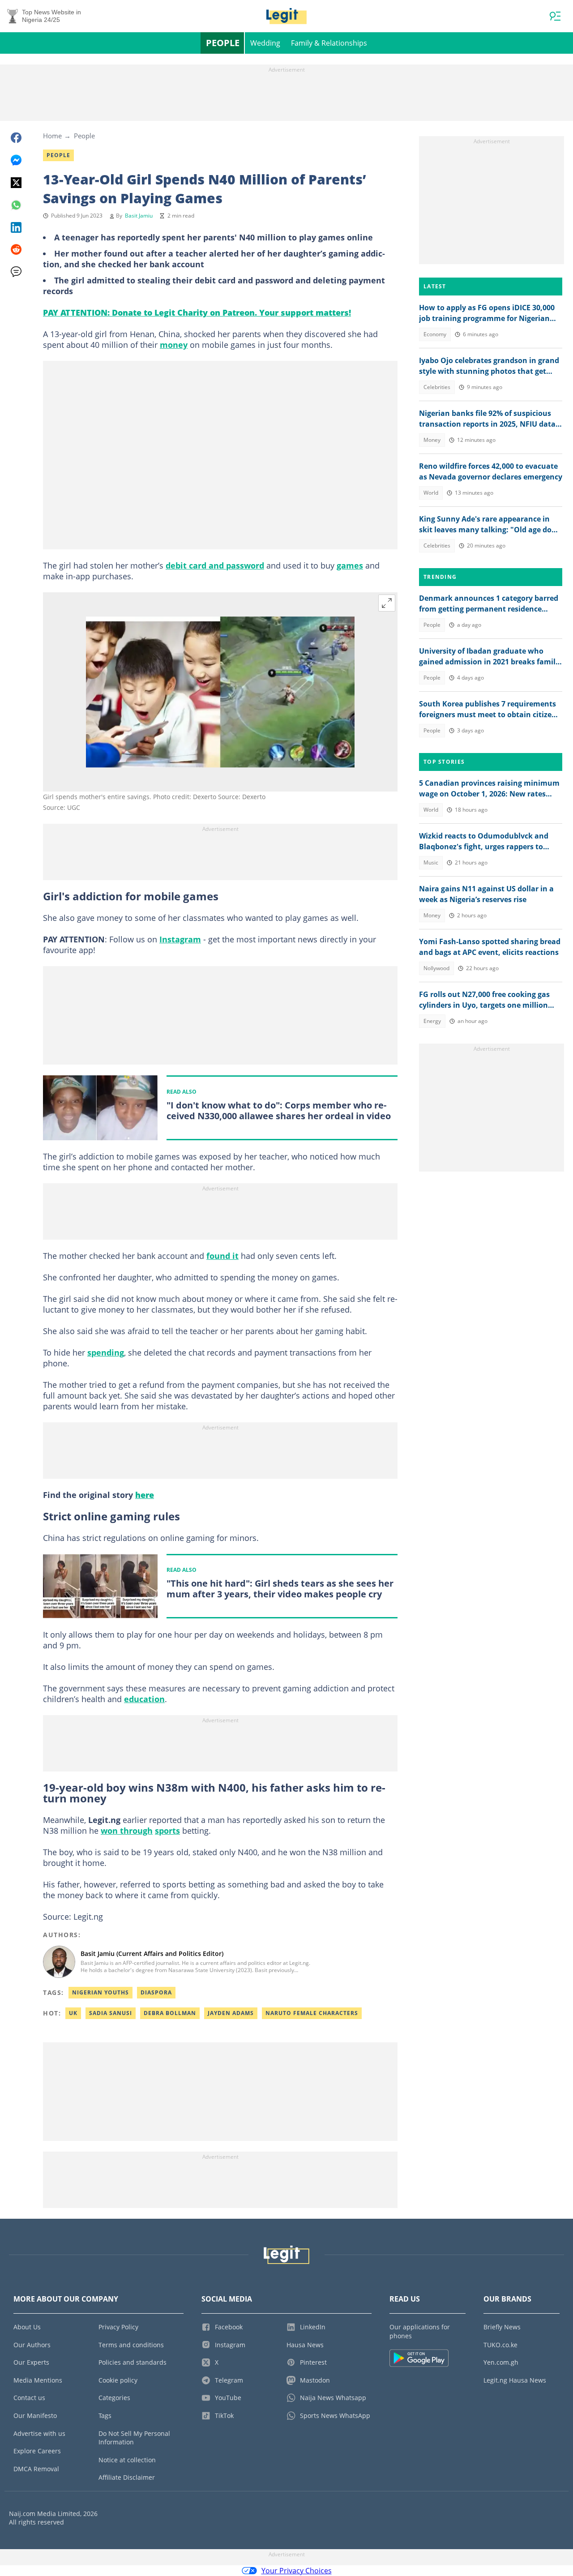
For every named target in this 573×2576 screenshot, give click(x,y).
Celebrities (437, 387)
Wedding (265, 43)
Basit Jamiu (139, 216)
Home (52, 136)
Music (431, 862)
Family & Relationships (329, 43)
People (223, 43)
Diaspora (156, 1992)
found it (222, 1256)
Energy (432, 1021)
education (144, 1699)
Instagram (180, 939)
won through (127, 1831)
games (350, 565)
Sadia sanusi (111, 2013)
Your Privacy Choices (297, 2571)
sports (167, 1831)
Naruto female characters (312, 2013)
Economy (435, 334)
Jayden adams (231, 2013)
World (431, 493)
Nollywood (436, 968)
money (174, 345)
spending (106, 1352)
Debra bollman (170, 2013)
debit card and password (215, 565)
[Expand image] (387, 603)
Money (432, 440)
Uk (73, 2013)
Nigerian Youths (100, 1992)
